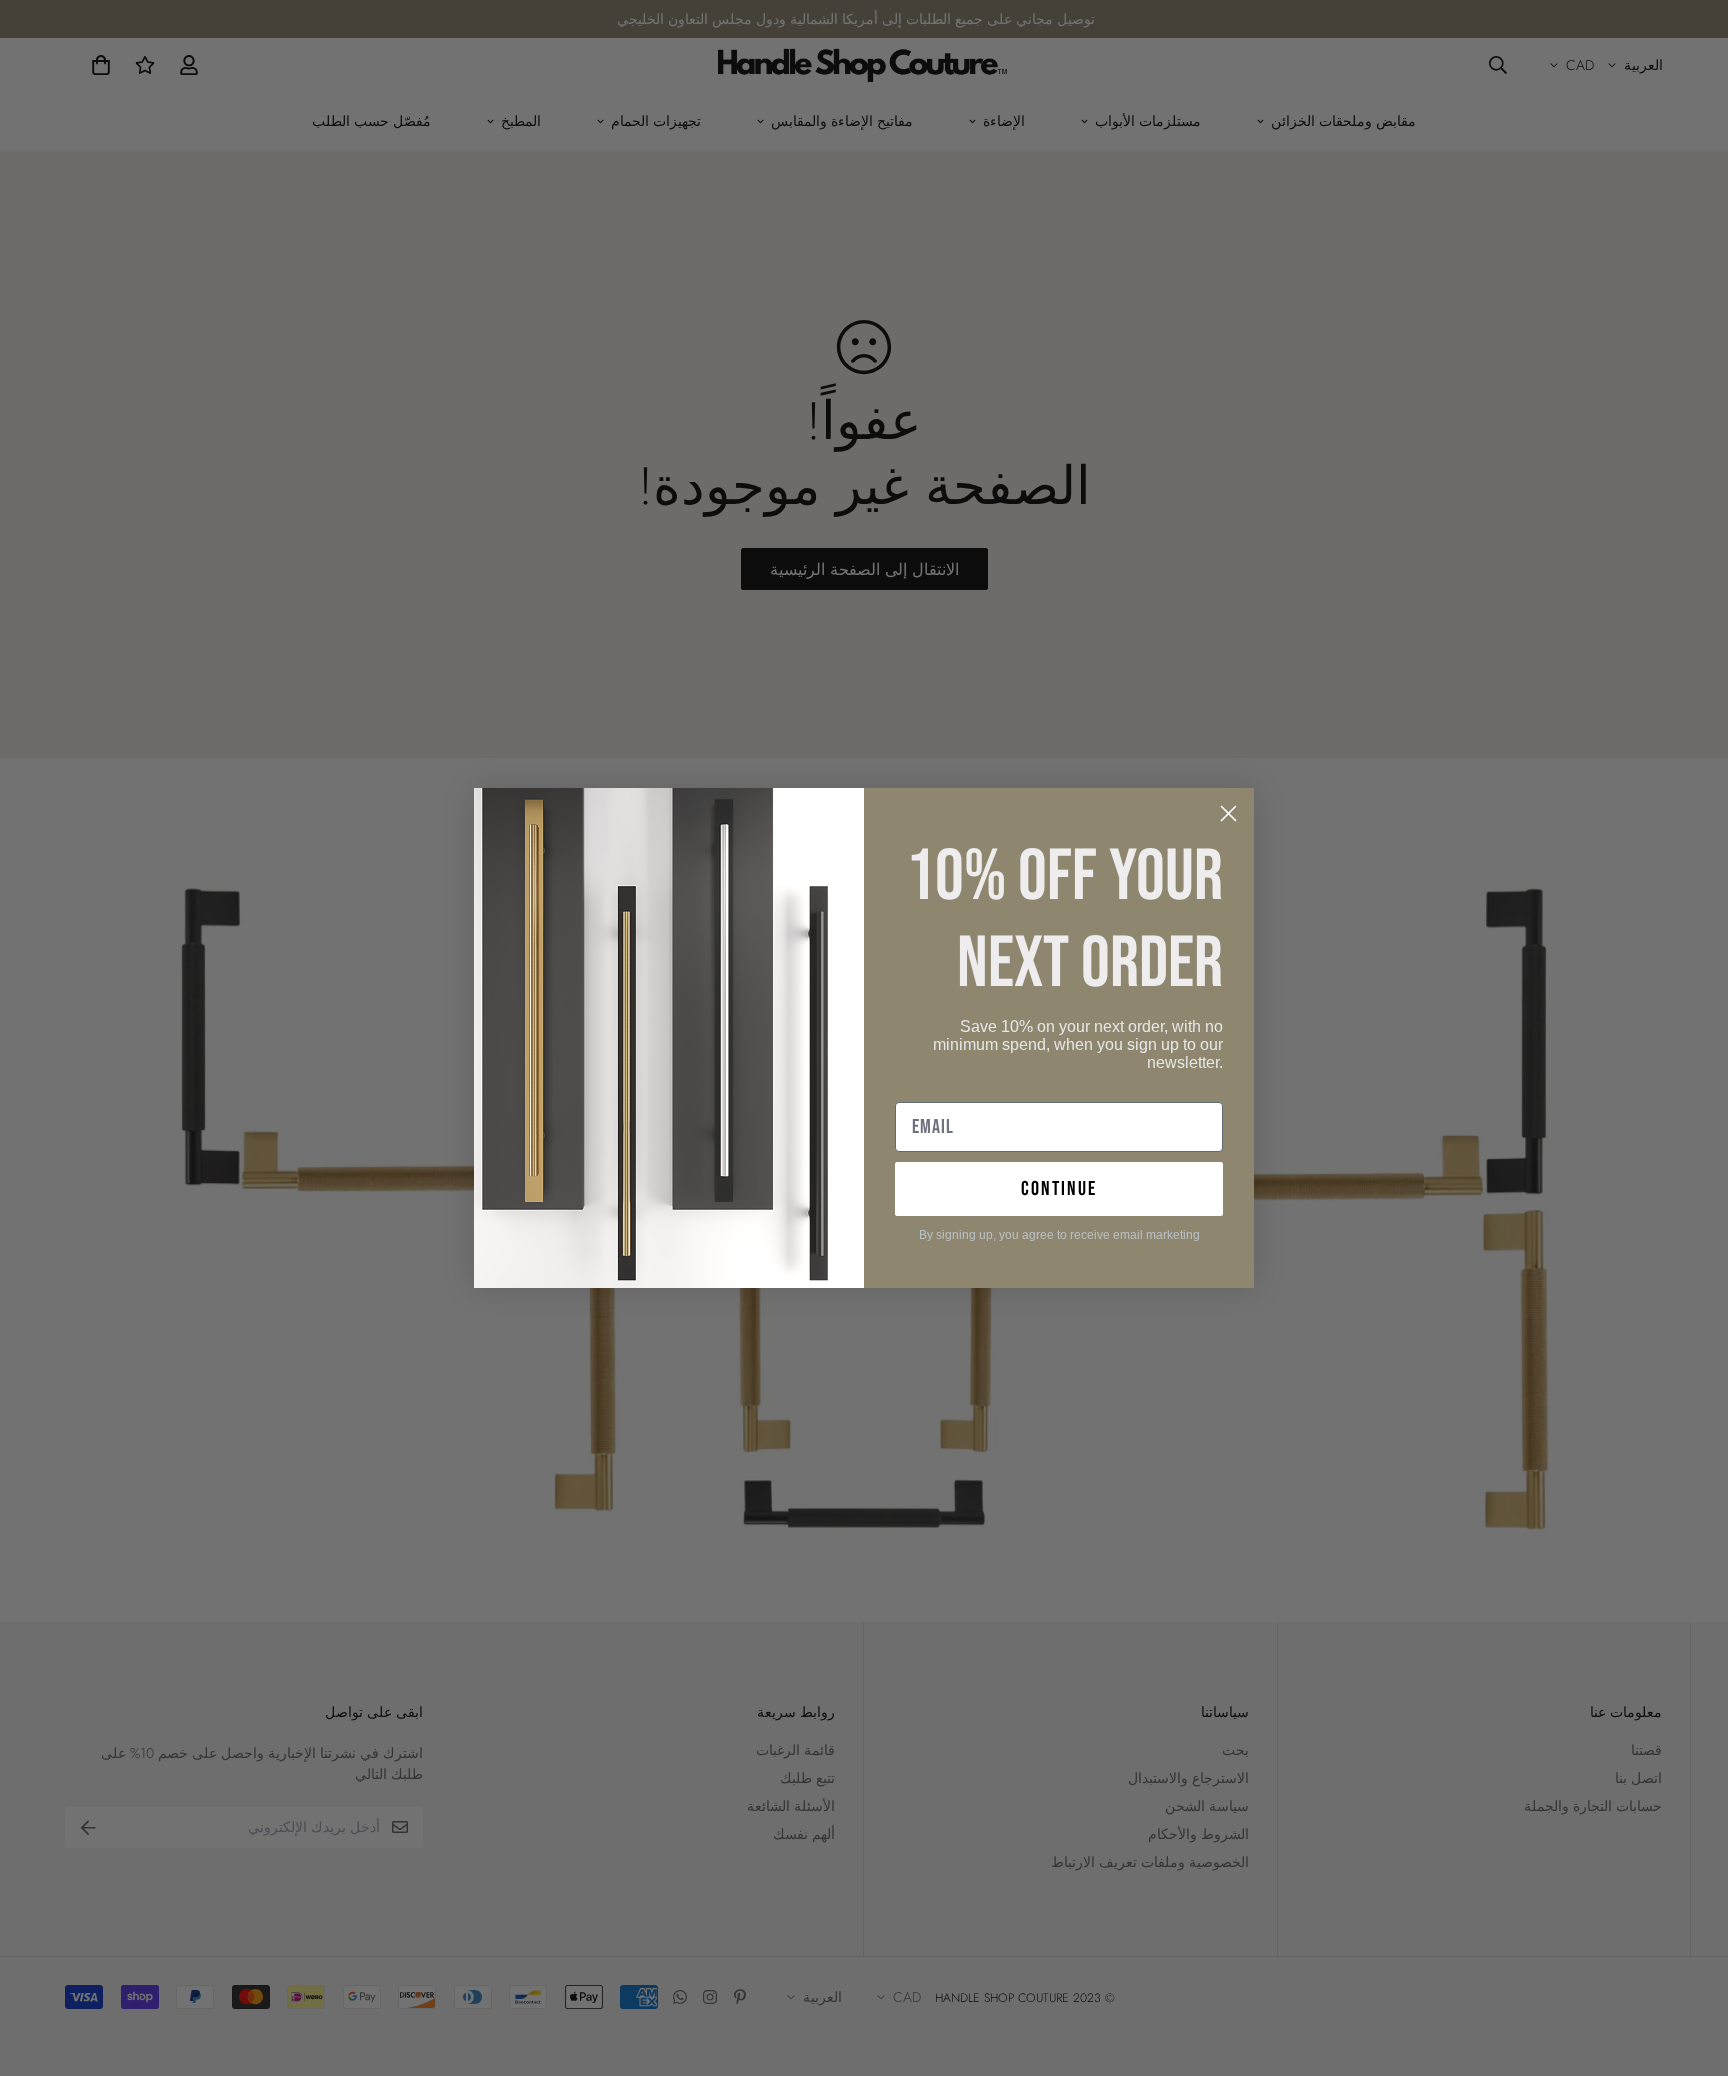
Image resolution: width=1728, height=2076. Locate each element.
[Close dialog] (1228, 813)
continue (1059, 1189)
